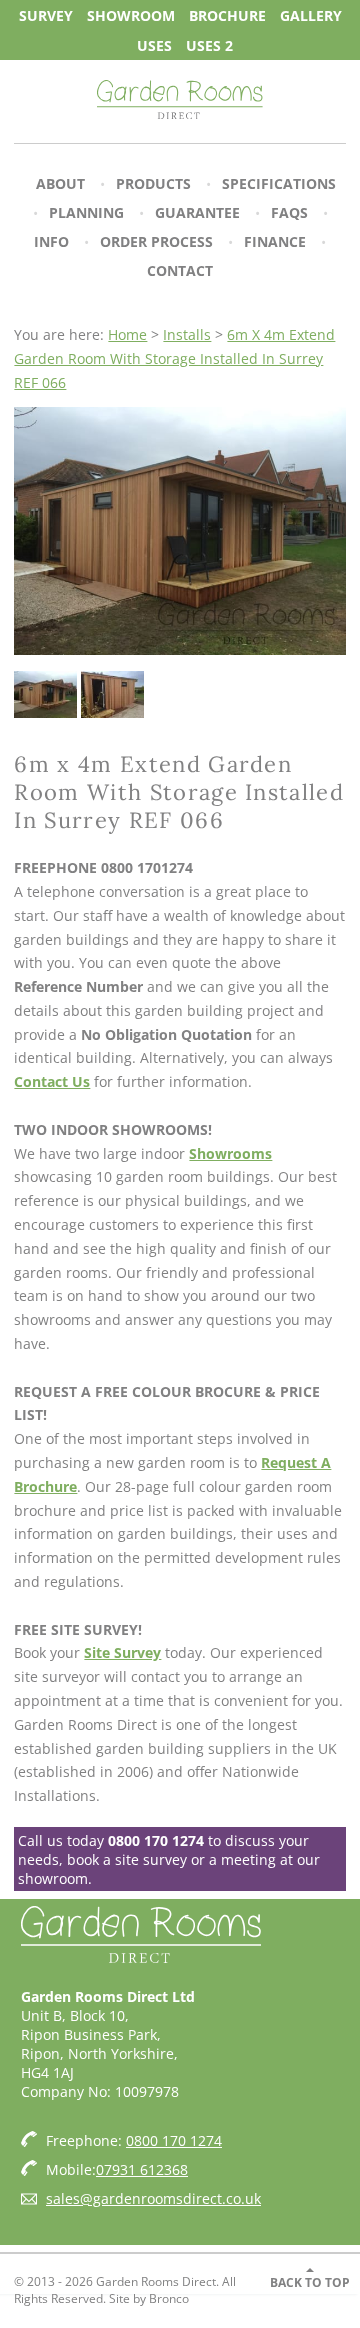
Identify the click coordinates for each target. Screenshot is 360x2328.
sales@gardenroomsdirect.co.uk (153, 2198)
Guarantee (197, 212)
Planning (86, 212)
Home (127, 334)
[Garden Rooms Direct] (180, 101)
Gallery (311, 14)
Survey (46, 14)
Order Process (156, 241)
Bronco (169, 2298)
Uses (154, 44)
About (60, 183)
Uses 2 (209, 44)
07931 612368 (142, 2169)
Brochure (227, 14)
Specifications (279, 183)
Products (153, 183)
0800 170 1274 (156, 1840)
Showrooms (230, 1153)
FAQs (289, 212)
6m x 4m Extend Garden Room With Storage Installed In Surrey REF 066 (174, 358)
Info (51, 241)
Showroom (131, 14)
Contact (180, 270)
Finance (275, 241)
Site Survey (122, 1652)
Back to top (310, 2282)
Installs (187, 334)
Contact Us (52, 1081)
